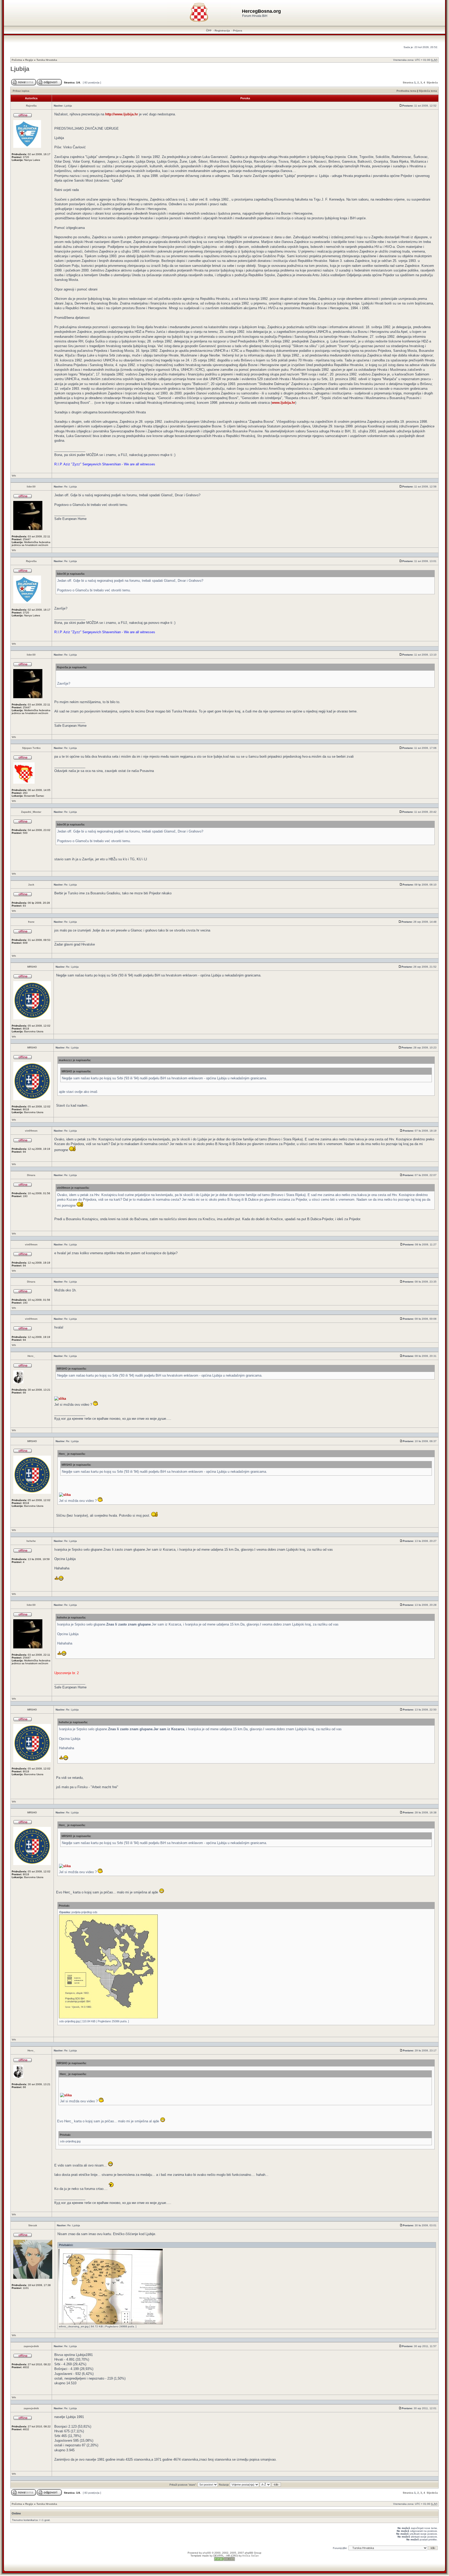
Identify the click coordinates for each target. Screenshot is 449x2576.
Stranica (408, 82)
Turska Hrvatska (47, 60)
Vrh (14, 476)
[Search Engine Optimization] (224, 2560)
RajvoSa (31, 106)
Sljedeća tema (428, 91)
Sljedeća (432, 82)
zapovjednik (31, 2346)
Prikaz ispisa (21, 91)
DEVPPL (219, 2556)
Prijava (238, 31)
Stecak (33, 2225)
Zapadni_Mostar (31, 812)
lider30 (31, 487)
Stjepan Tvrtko (31, 748)
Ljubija (20, 69)
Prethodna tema (407, 91)
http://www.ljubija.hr (122, 114)
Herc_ (31, 1356)
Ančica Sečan (250, 2556)
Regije (29, 60)
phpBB (207, 2553)
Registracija (222, 31)
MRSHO (32, 967)
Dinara (31, 1175)
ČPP (209, 31)
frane (31, 922)
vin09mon (31, 1131)
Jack (31, 885)
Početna (17, 60)
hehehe (31, 1541)
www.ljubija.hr (283, 403)
